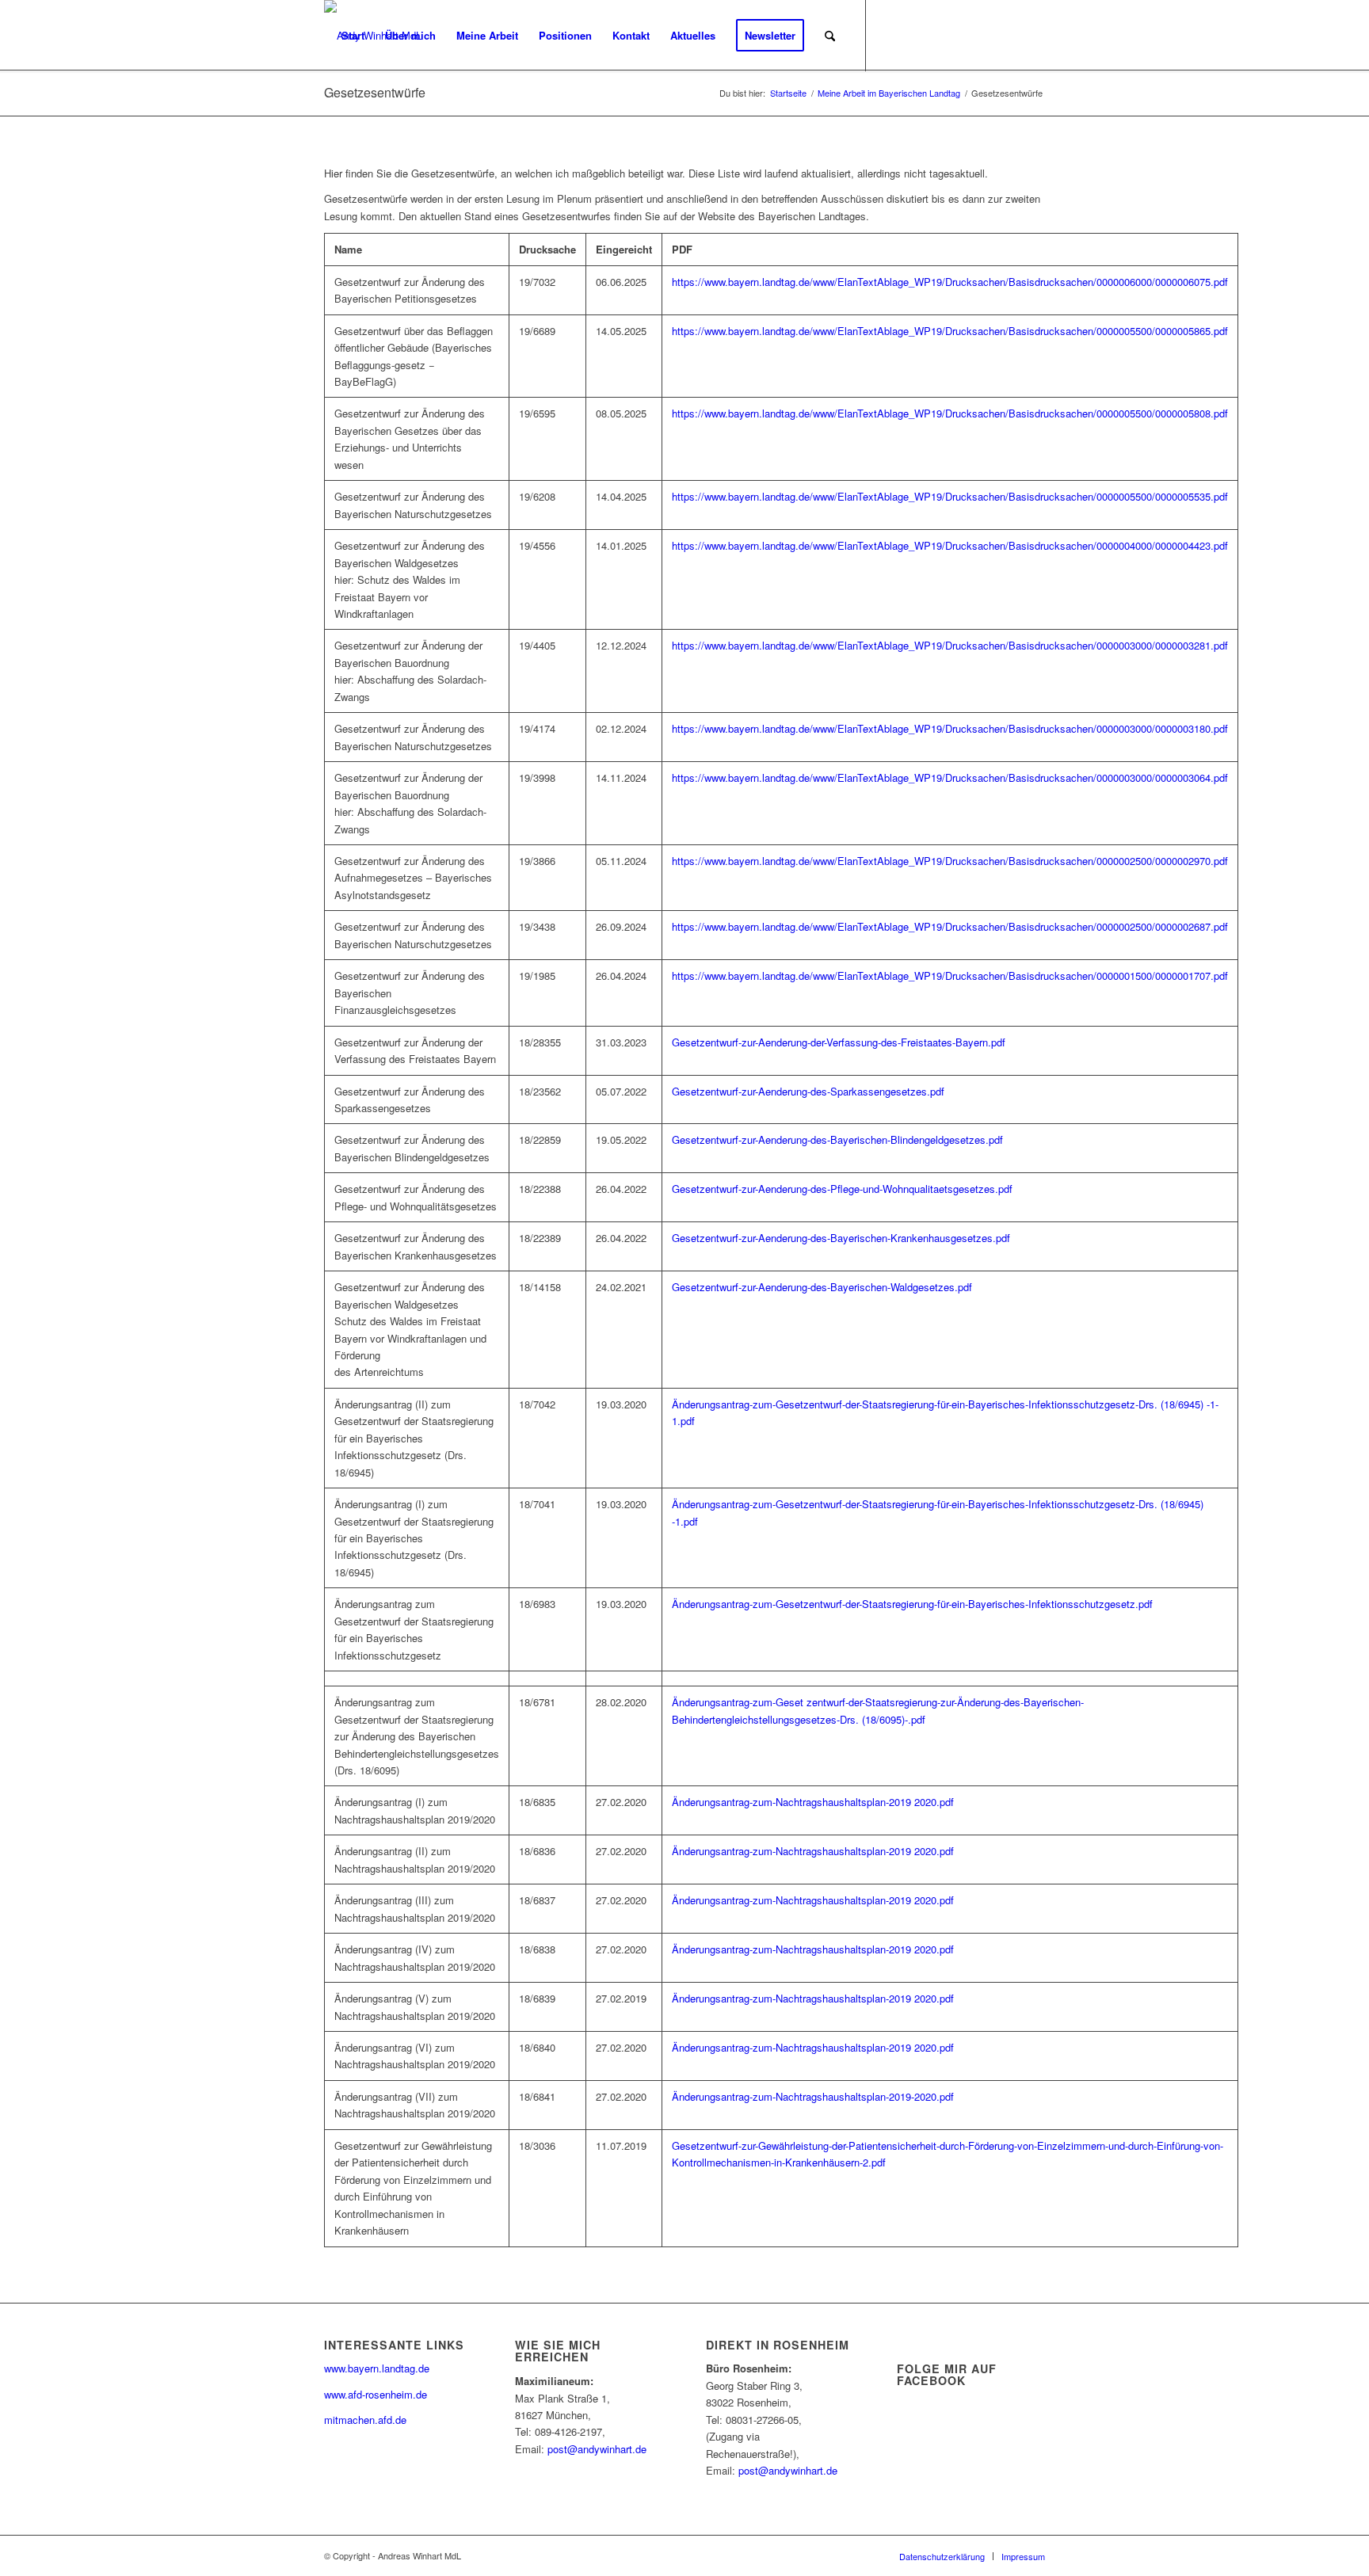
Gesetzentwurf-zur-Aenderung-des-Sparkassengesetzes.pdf (808, 1091)
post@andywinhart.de (597, 2449)
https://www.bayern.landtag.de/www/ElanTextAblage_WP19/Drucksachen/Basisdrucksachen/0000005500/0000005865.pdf (950, 331)
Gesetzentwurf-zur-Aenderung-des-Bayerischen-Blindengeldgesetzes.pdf (837, 1139)
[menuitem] (353, 36)
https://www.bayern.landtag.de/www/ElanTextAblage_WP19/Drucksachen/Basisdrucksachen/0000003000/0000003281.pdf (950, 645)
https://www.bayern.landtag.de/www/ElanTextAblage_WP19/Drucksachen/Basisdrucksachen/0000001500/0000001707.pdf (950, 976)
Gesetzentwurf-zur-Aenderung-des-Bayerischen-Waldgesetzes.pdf (822, 1287)
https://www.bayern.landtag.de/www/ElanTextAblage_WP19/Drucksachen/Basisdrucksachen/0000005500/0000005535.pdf (950, 496)
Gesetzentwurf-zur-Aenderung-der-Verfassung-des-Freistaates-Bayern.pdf (839, 1042)
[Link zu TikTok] (1009, 35)
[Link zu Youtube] (938, 35)
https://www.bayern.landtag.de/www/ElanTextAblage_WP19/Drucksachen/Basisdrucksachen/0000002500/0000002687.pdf (950, 926)
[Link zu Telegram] (1033, 35)
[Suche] (830, 36)
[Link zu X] (890, 35)
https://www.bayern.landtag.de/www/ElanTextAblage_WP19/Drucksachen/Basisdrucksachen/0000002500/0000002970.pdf (950, 861)
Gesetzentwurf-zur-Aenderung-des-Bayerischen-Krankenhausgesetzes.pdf (841, 1238)
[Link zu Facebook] (914, 35)
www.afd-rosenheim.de (376, 2394)
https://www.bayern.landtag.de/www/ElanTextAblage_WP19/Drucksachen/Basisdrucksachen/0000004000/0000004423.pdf (950, 545)
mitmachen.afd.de (365, 2420)
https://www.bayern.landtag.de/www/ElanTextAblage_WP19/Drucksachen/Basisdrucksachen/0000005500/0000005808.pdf (950, 413)
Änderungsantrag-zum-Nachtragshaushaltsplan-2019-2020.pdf (813, 2096)
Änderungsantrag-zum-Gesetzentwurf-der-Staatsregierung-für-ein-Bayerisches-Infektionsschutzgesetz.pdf (912, 1604)
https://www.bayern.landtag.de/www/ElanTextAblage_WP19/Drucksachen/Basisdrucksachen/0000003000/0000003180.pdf (950, 728)
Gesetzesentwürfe (375, 92)
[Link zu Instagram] (986, 35)
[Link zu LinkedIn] (962, 35)
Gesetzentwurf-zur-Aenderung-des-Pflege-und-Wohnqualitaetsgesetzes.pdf (842, 1189)
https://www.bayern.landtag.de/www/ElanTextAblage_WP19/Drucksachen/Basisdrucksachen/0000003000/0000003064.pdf (950, 777)
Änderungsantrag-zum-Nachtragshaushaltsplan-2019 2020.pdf (813, 1802)
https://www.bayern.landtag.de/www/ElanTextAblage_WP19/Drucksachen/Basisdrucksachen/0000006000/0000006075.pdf (950, 282)
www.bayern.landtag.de (377, 2368)
